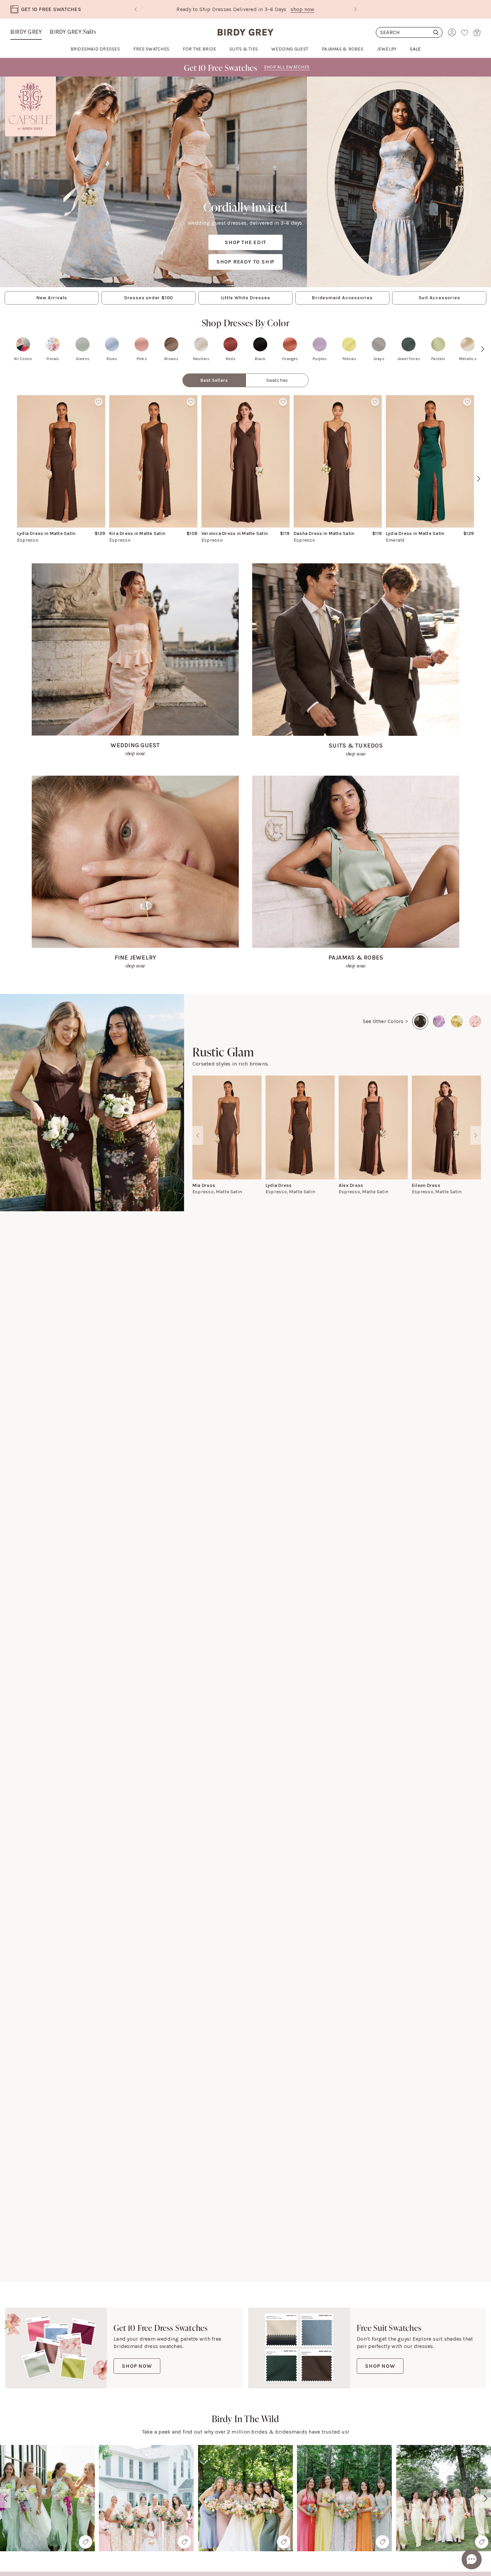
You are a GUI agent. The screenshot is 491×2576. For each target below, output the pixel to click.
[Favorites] (465, 32)
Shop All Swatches (287, 67)
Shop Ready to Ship (246, 262)
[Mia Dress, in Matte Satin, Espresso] (227, 1128)
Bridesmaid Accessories (342, 298)
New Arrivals (52, 298)
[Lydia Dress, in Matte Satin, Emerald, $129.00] (430, 461)
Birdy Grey (26, 32)
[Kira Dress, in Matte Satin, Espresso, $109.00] (153, 461)
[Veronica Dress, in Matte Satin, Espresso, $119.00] (246, 461)
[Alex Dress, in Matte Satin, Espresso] (373, 1128)
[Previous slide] (136, 9)
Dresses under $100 (149, 298)
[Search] (409, 32)
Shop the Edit (245, 242)
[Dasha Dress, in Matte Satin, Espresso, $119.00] (338, 461)
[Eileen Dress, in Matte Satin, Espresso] (446, 1128)
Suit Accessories (439, 298)
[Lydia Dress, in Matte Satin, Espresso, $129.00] (61, 461)
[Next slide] (355, 9)
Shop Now (137, 2366)
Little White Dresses (246, 298)
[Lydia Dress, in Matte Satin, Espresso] (300, 1128)
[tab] (214, 380)
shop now (303, 9)
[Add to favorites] (99, 402)
